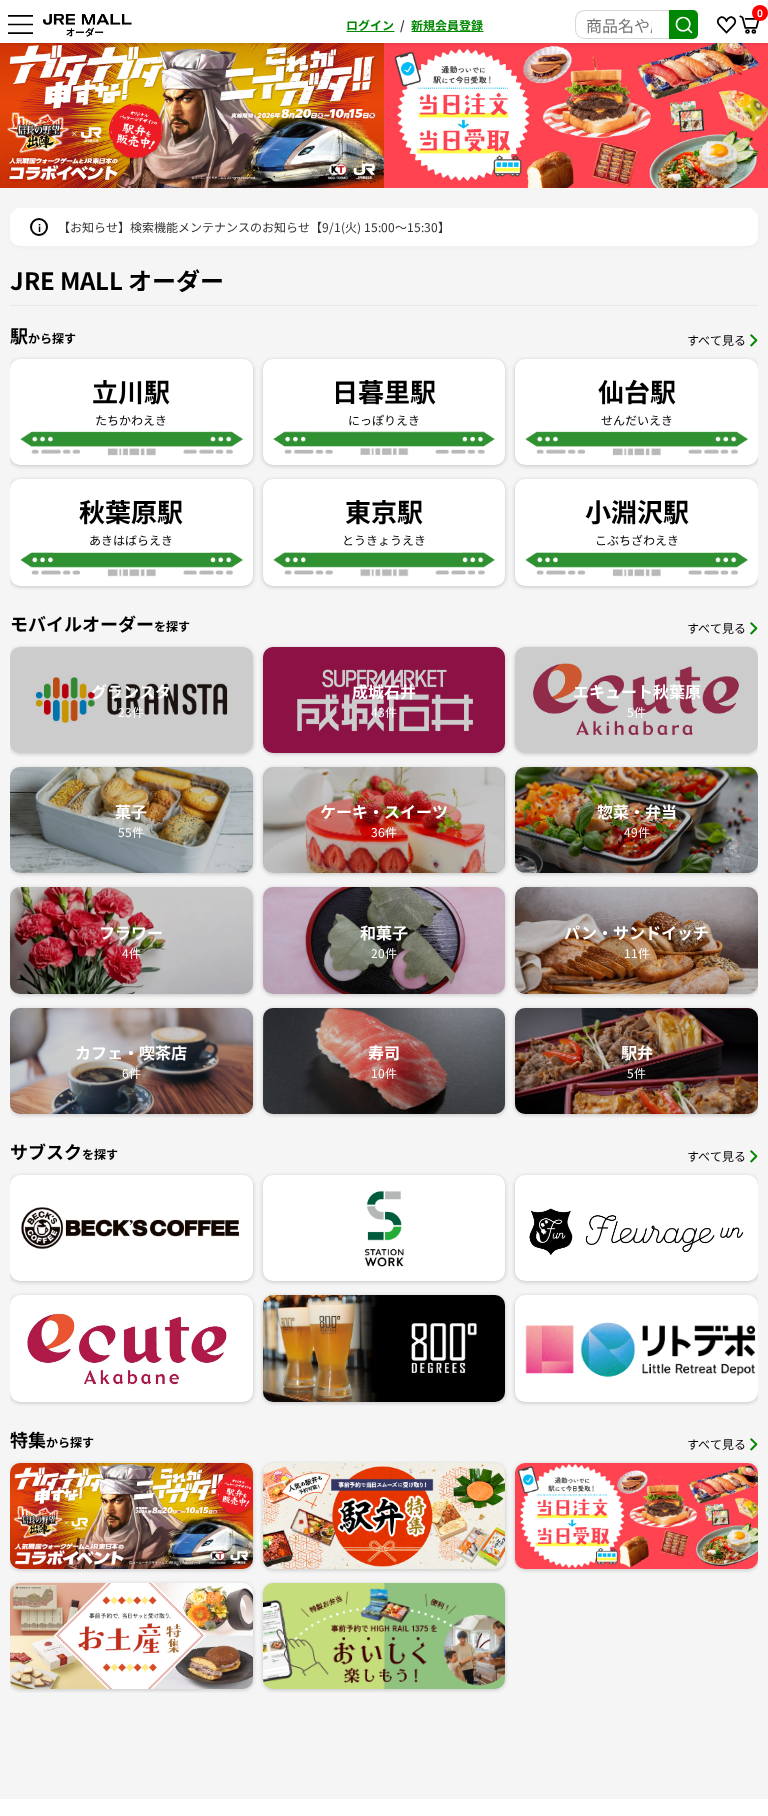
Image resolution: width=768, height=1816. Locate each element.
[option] (192, 115)
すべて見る (716, 339)
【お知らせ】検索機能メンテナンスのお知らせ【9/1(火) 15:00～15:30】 (254, 226)
